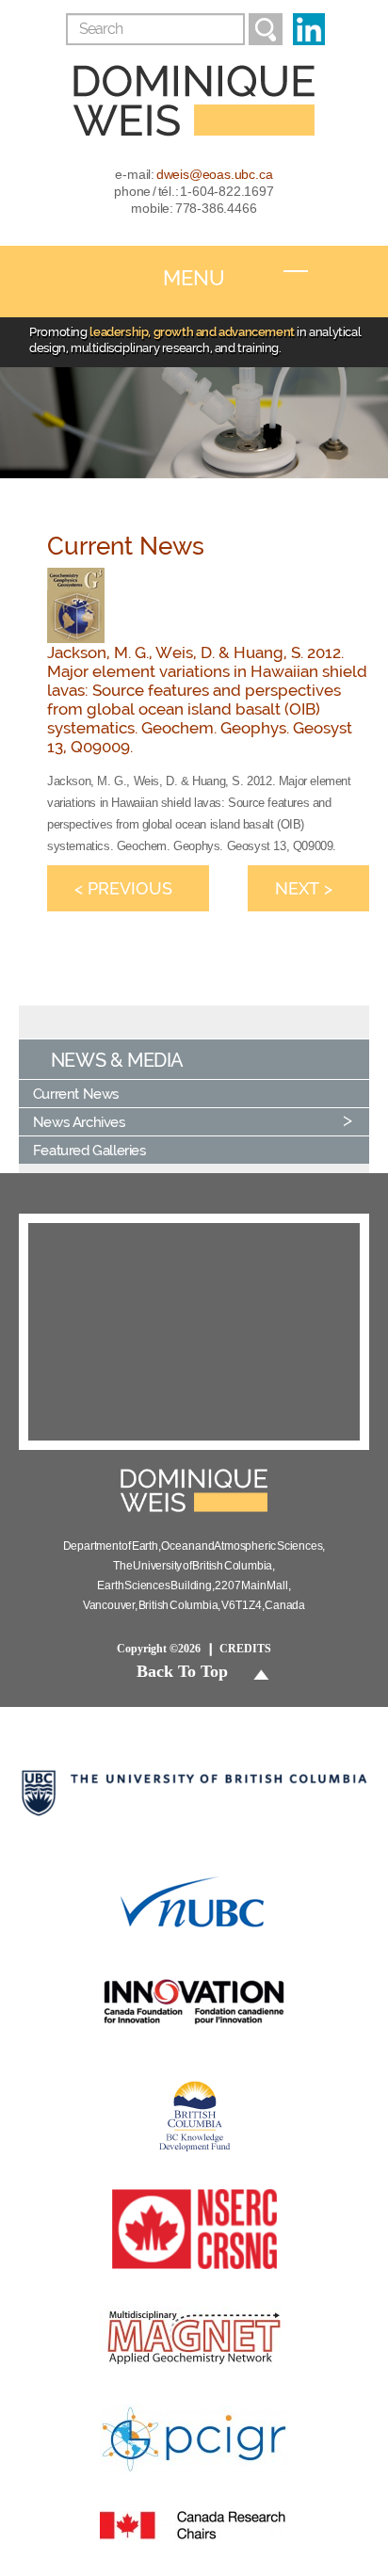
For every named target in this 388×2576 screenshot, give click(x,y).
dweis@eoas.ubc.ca (215, 174)
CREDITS (245, 1649)
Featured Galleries (89, 1150)
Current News (76, 1094)
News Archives (79, 1122)
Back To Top (182, 1671)
